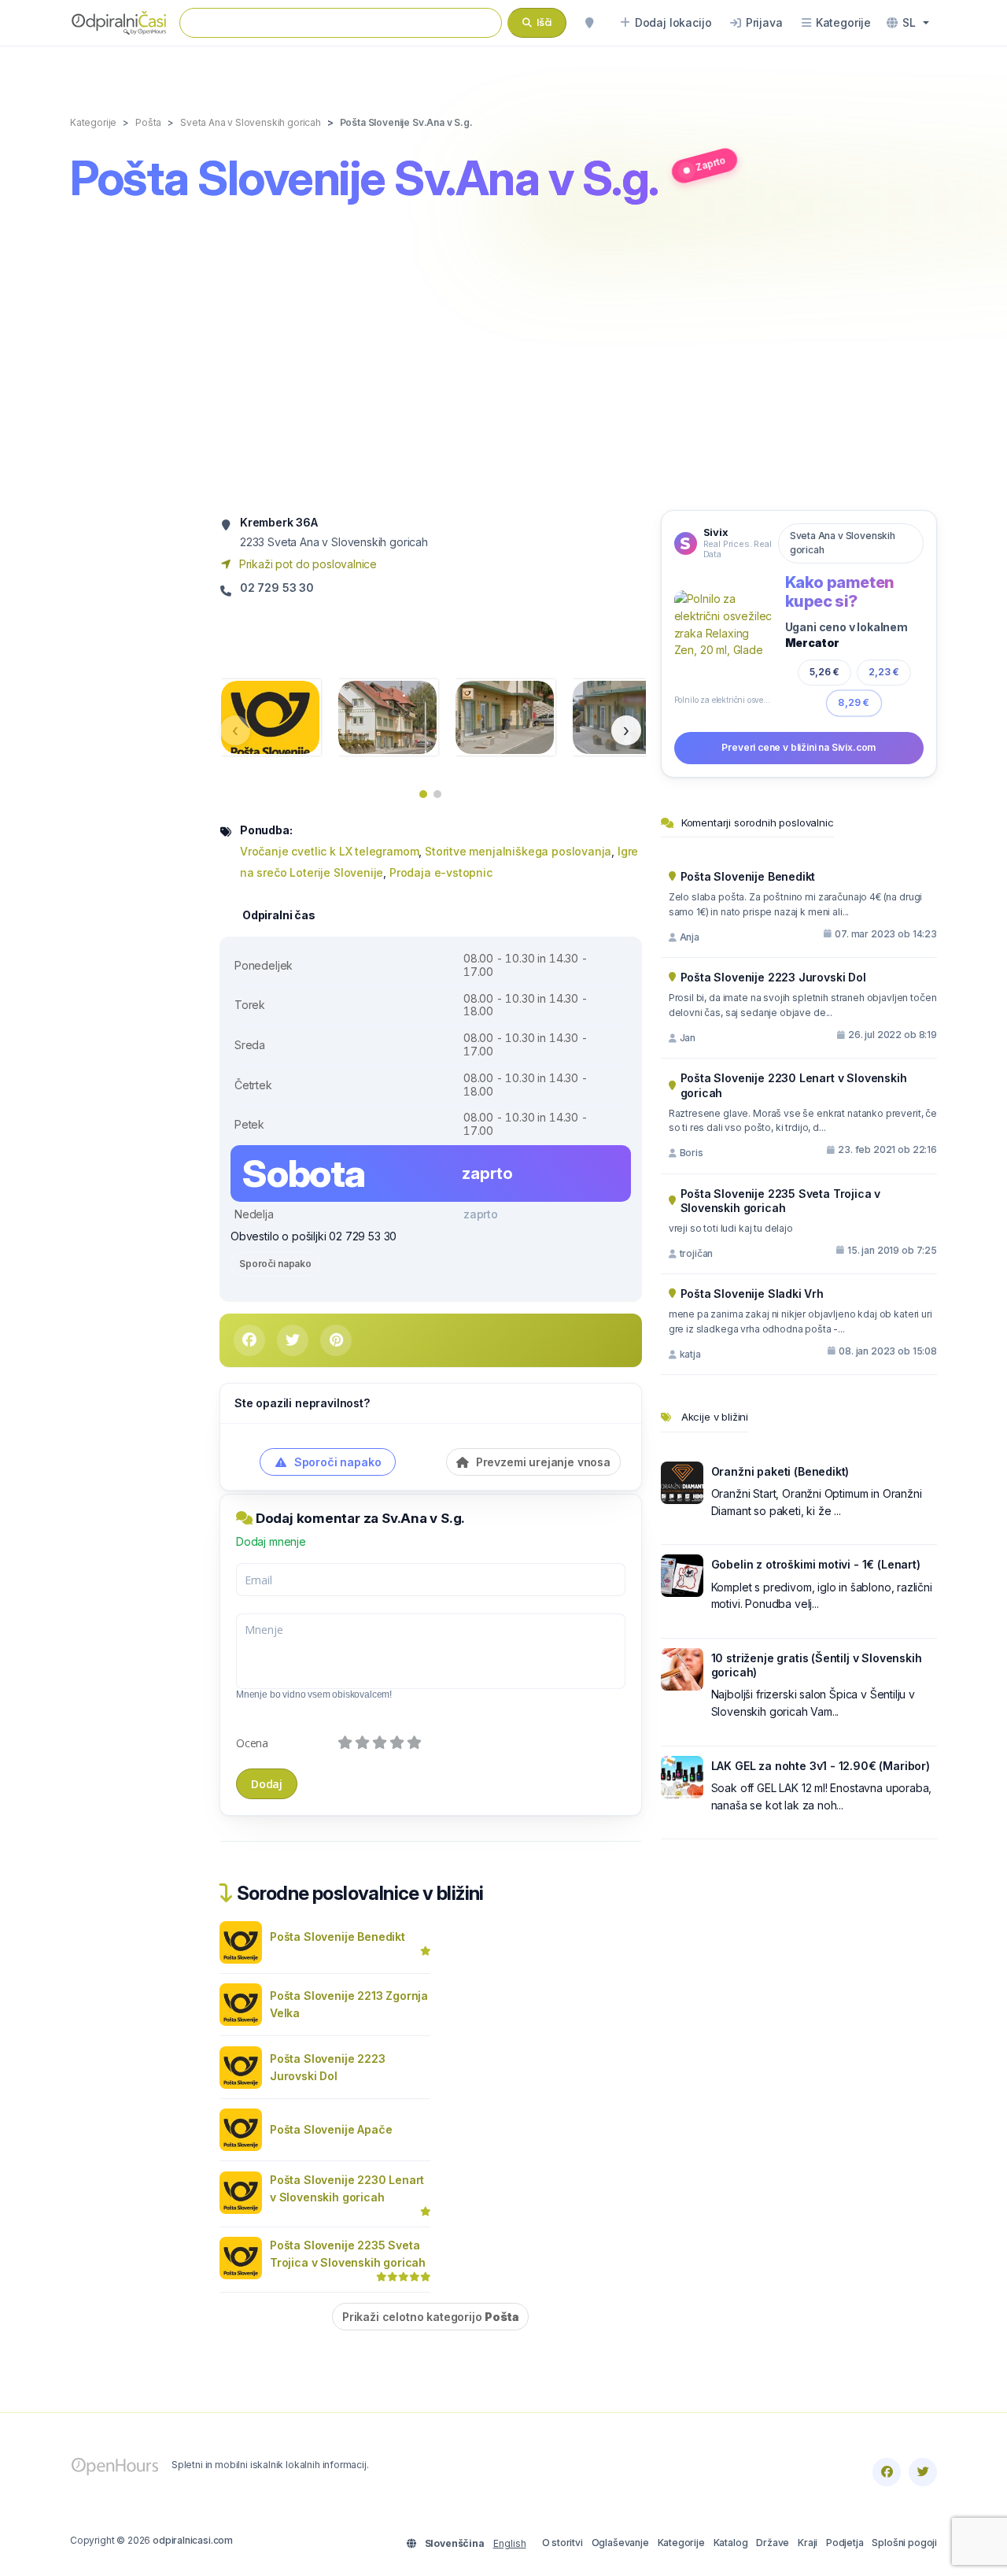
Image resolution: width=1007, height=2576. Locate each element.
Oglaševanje (620, 2543)
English (510, 2543)
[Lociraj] (589, 23)
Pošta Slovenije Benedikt (338, 1937)
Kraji (808, 2543)
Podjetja (845, 2543)
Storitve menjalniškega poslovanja (518, 851)
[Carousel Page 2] (437, 794)
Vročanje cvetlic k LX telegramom (329, 851)
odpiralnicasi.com (193, 2540)
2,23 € (884, 672)
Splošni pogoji (904, 2543)
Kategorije (681, 2543)
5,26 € (824, 671)
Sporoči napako (275, 1264)
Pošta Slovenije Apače (331, 2129)
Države (773, 2543)
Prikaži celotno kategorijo (430, 2317)
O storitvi (563, 2543)
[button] (908, 23)
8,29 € (854, 702)
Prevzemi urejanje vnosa (542, 1462)
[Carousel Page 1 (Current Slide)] (423, 794)
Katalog (731, 2543)
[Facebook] (887, 2472)
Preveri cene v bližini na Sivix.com (799, 747)
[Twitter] (923, 2472)
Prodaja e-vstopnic (441, 872)
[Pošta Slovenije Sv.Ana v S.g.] (270, 716)
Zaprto (710, 163)
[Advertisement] (503, 360)
